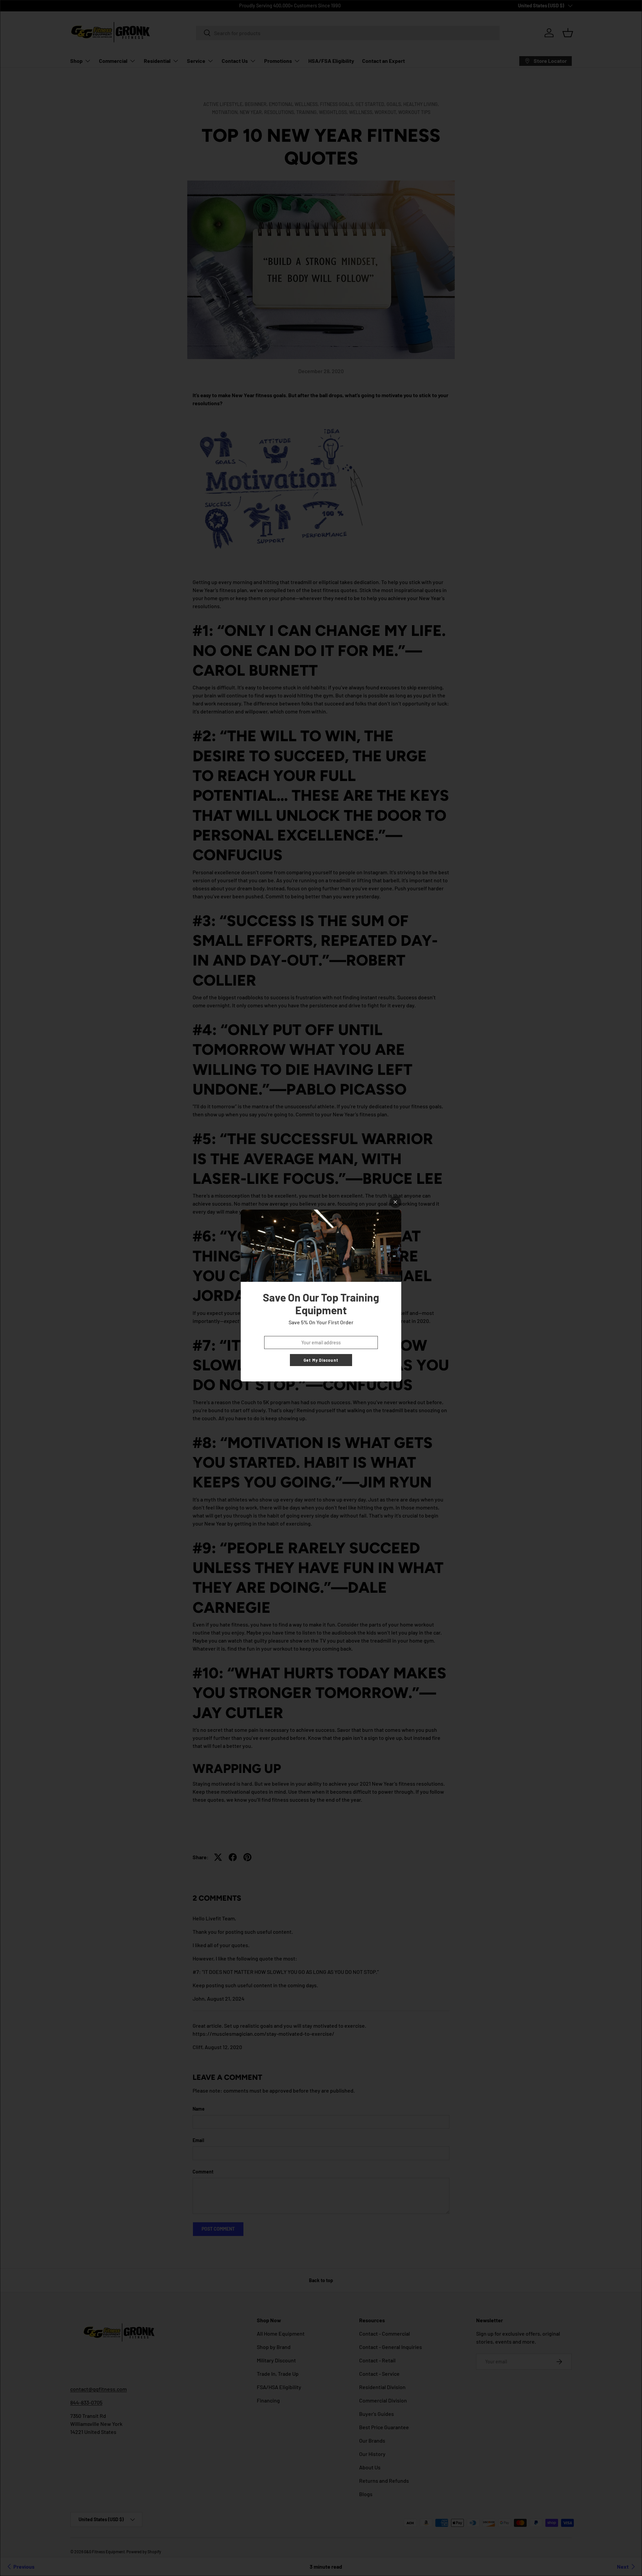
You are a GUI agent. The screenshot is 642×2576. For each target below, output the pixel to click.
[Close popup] (395, 1202)
